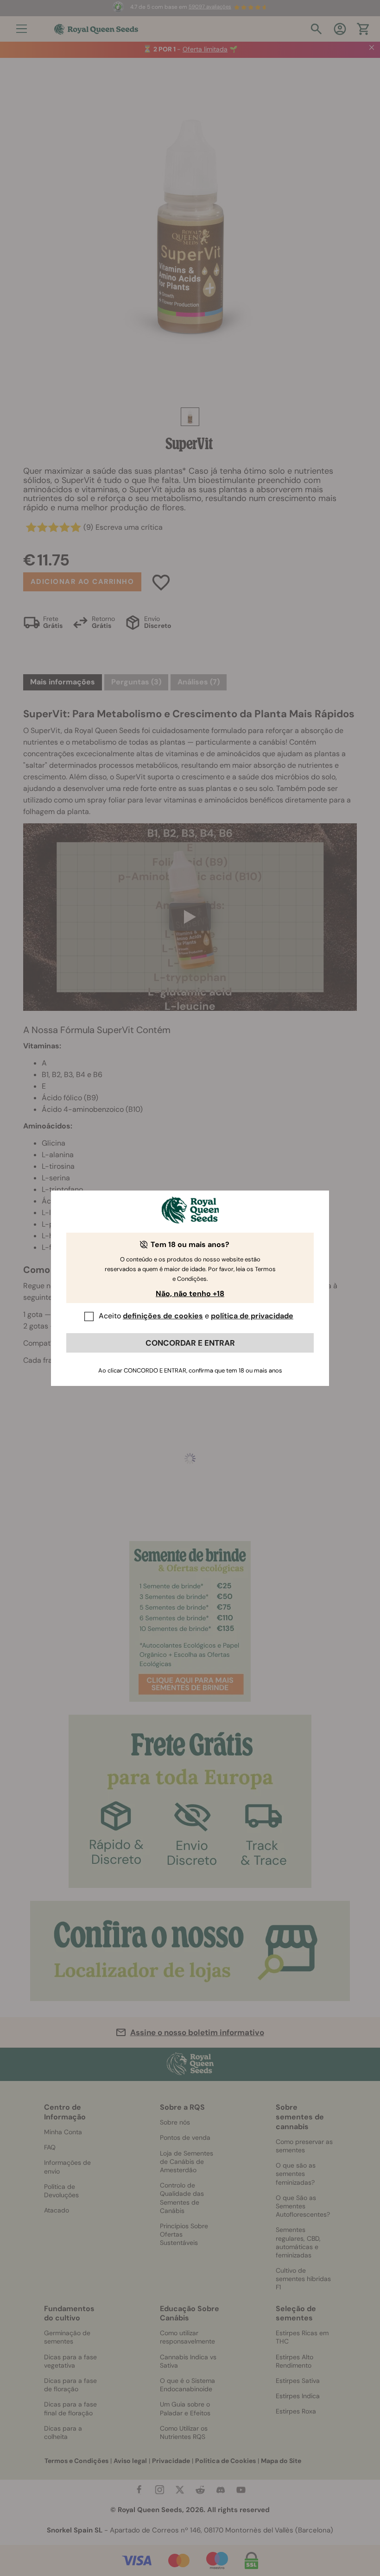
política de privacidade (252, 1316)
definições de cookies (163, 1316)
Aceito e (196, 1316)
